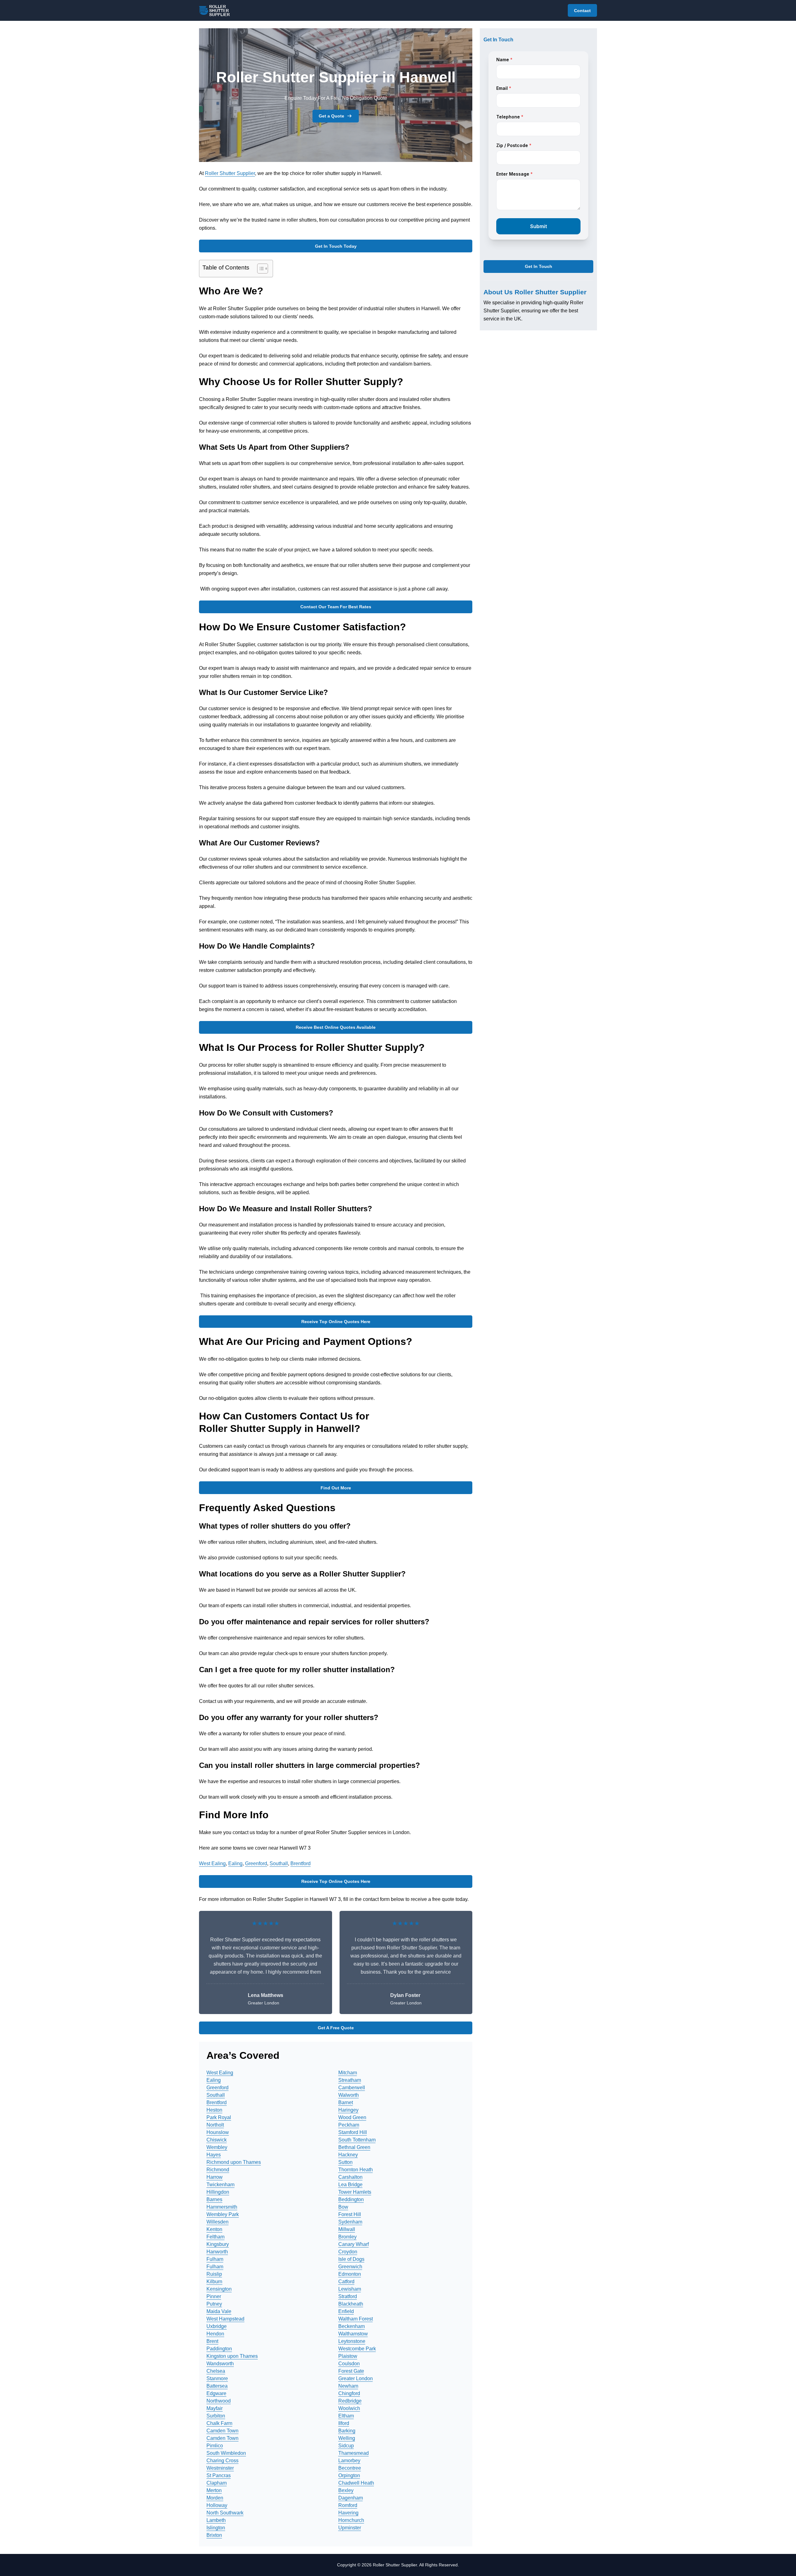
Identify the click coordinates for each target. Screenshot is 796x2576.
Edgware (216, 2393)
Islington (216, 2528)
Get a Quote (331, 116)
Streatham (350, 2080)
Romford (348, 2505)
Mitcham (348, 2073)
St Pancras (219, 2475)
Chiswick (217, 2140)
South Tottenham (357, 2140)
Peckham (349, 2125)
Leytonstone (352, 2341)
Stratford (348, 2296)
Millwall (347, 2229)
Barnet (346, 2102)
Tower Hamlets (355, 2192)
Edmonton (350, 2274)
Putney (214, 2304)
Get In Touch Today (336, 246)
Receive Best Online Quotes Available (336, 1027)
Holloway (217, 2505)
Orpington (349, 2475)
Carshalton (350, 2177)
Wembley (217, 2147)
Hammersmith (222, 2207)
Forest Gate (351, 2371)
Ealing (235, 1863)
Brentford (301, 1863)
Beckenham (352, 2326)
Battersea (217, 2386)
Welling (347, 2438)
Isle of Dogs (351, 2259)
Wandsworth (220, 2364)
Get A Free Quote (336, 2028)
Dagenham (351, 2498)
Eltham (346, 2416)
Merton (214, 2490)
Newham (348, 2386)
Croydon (348, 2252)
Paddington (219, 2349)
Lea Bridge (350, 2185)
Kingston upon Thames (232, 2356)
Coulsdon (349, 2364)
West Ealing (212, 1863)
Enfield (346, 2311)
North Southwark (225, 2513)
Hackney (348, 2155)
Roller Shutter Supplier (230, 173)
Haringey (348, 2110)
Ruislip (214, 2274)
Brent (212, 2341)
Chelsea (216, 2371)
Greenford (256, 1863)
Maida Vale (219, 2311)
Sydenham (350, 2222)
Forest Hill (350, 2214)
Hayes (214, 2155)
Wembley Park (223, 2214)
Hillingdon (218, 2192)
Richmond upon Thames (234, 2162)
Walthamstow (353, 2334)
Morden (215, 2498)
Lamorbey (349, 2461)
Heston (214, 2110)
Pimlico (215, 2446)
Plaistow (348, 2356)
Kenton (214, 2229)
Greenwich (350, 2267)
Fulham (215, 2259)
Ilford (344, 2423)
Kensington (219, 2289)
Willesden (218, 2222)
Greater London (356, 2378)
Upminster (350, 2528)
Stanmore (217, 2378)
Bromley (347, 2237)
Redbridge (350, 2401)
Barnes (214, 2199)
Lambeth (216, 2520)
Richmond (218, 2170)
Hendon (215, 2334)
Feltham (215, 2237)
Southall (279, 1863)
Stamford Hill (353, 2132)
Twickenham (220, 2185)
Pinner (214, 2296)
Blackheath (351, 2304)
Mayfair (215, 2408)
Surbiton (216, 2416)
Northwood (219, 2401)
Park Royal (219, 2117)
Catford (346, 2282)
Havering (348, 2513)
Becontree (350, 2468)
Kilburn (214, 2282)
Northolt (215, 2125)
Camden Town (222, 2431)
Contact (582, 11)
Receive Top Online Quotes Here (336, 1322)
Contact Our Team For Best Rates (336, 607)
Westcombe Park (357, 2349)
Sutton (345, 2162)
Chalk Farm (219, 2423)
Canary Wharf (354, 2244)
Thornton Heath (356, 2170)
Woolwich (349, 2408)
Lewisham (350, 2289)
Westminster (220, 2468)
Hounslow (218, 2132)
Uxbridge (217, 2326)
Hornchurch (351, 2520)
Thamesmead (354, 2453)
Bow (343, 2207)
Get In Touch (539, 267)
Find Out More (336, 1488)
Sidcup (346, 2446)
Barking (347, 2431)
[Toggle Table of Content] (259, 269)
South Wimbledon (226, 2453)
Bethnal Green (354, 2147)
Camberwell (352, 2088)
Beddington (351, 2199)
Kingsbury (218, 2244)
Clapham (217, 2483)
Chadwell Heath (356, 2483)
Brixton (214, 2535)
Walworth (349, 2095)
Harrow (215, 2177)
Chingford (349, 2393)
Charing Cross (222, 2461)
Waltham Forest (356, 2319)
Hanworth (217, 2252)
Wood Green (352, 2117)
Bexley (346, 2490)
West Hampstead (225, 2319)
